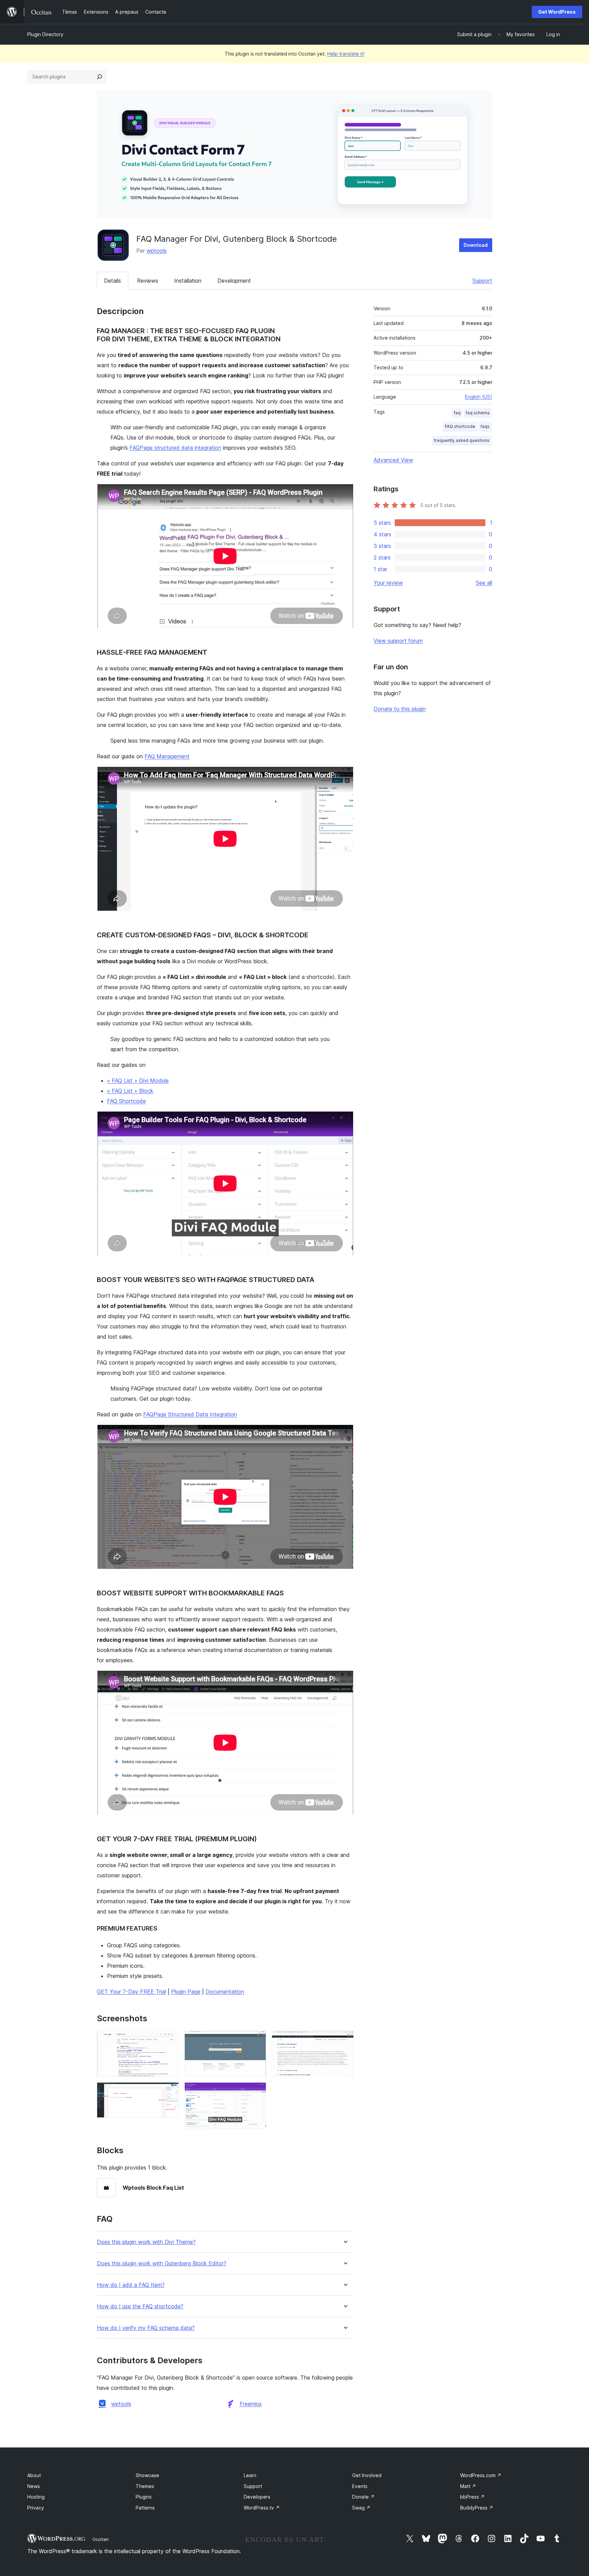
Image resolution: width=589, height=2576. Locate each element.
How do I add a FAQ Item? (131, 2285)
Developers (257, 2497)
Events (360, 2486)
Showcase (147, 2475)
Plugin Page (186, 1992)
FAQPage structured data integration (175, 448)
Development (234, 281)
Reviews (148, 281)
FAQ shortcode (460, 426)
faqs (485, 426)
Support (482, 281)
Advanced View (393, 460)
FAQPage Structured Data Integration (190, 1414)
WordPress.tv (262, 2508)
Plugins (144, 2497)
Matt (468, 2486)
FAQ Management (167, 756)
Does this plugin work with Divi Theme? (146, 2242)
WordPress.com (481, 2475)
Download (476, 245)
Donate (363, 2497)
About (34, 2475)
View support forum (398, 641)
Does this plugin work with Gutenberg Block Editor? (162, 2264)
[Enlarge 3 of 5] (257, 2040)
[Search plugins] (100, 77)
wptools (157, 251)
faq (457, 413)
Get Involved (367, 2475)
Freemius (251, 2404)
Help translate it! (346, 54)
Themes (145, 2486)
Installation (188, 281)
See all (484, 583)
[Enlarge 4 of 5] (257, 2091)
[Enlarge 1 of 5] (170, 2040)
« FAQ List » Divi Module (138, 1081)
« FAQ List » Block (130, 1091)
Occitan (101, 2539)
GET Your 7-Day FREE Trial (131, 1992)
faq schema (478, 413)
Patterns (145, 2508)
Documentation (225, 1992)
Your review (388, 583)
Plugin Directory (45, 34)
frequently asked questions (462, 440)
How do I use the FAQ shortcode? (140, 2306)
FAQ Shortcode (126, 1101)
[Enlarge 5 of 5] (345, 2040)
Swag (361, 2508)
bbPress (472, 2497)
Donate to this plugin (400, 709)
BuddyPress (477, 2508)
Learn (250, 2475)
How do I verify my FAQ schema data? (146, 2328)
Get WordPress (557, 12)
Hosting (36, 2497)
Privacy (36, 2508)
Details (112, 281)
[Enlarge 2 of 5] (170, 2091)
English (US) (479, 397)
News (34, 2486)
